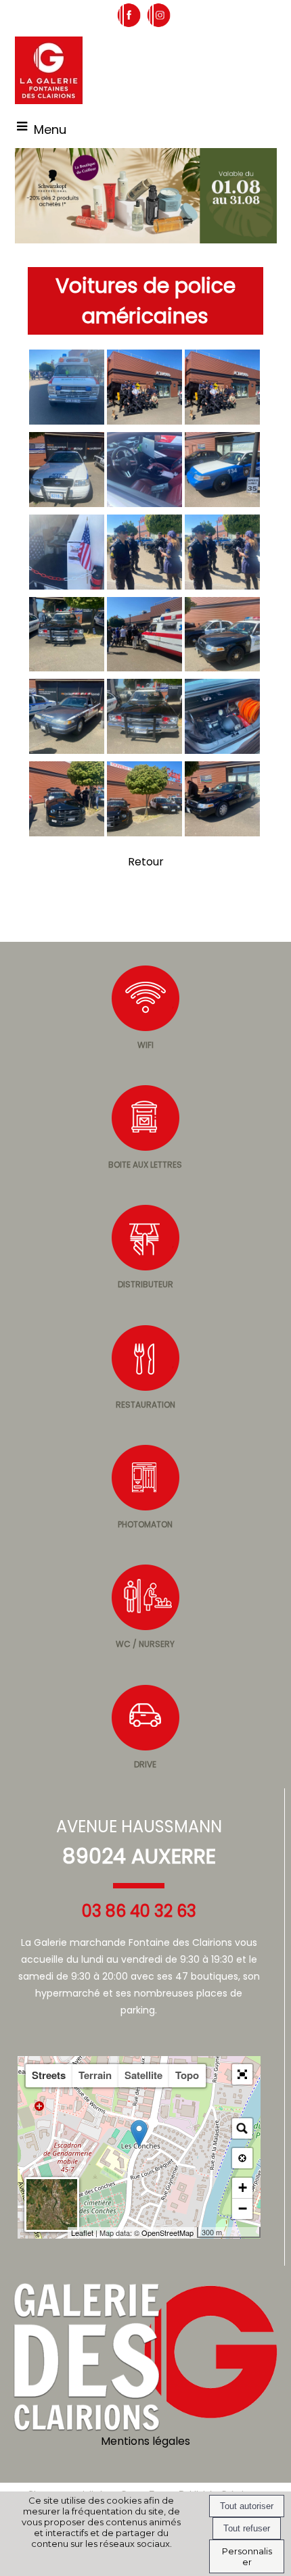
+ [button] (243, 2188)
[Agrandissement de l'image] (67, 421)
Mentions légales (145, 2441)
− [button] (243, 2209)
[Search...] (242, 2128)
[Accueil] (49, 70)
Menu (50, 129)
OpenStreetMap (167, 2233)
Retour (146, 862)
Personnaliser (247, 2556)
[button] (242, 2074)
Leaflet (82, 2233)
